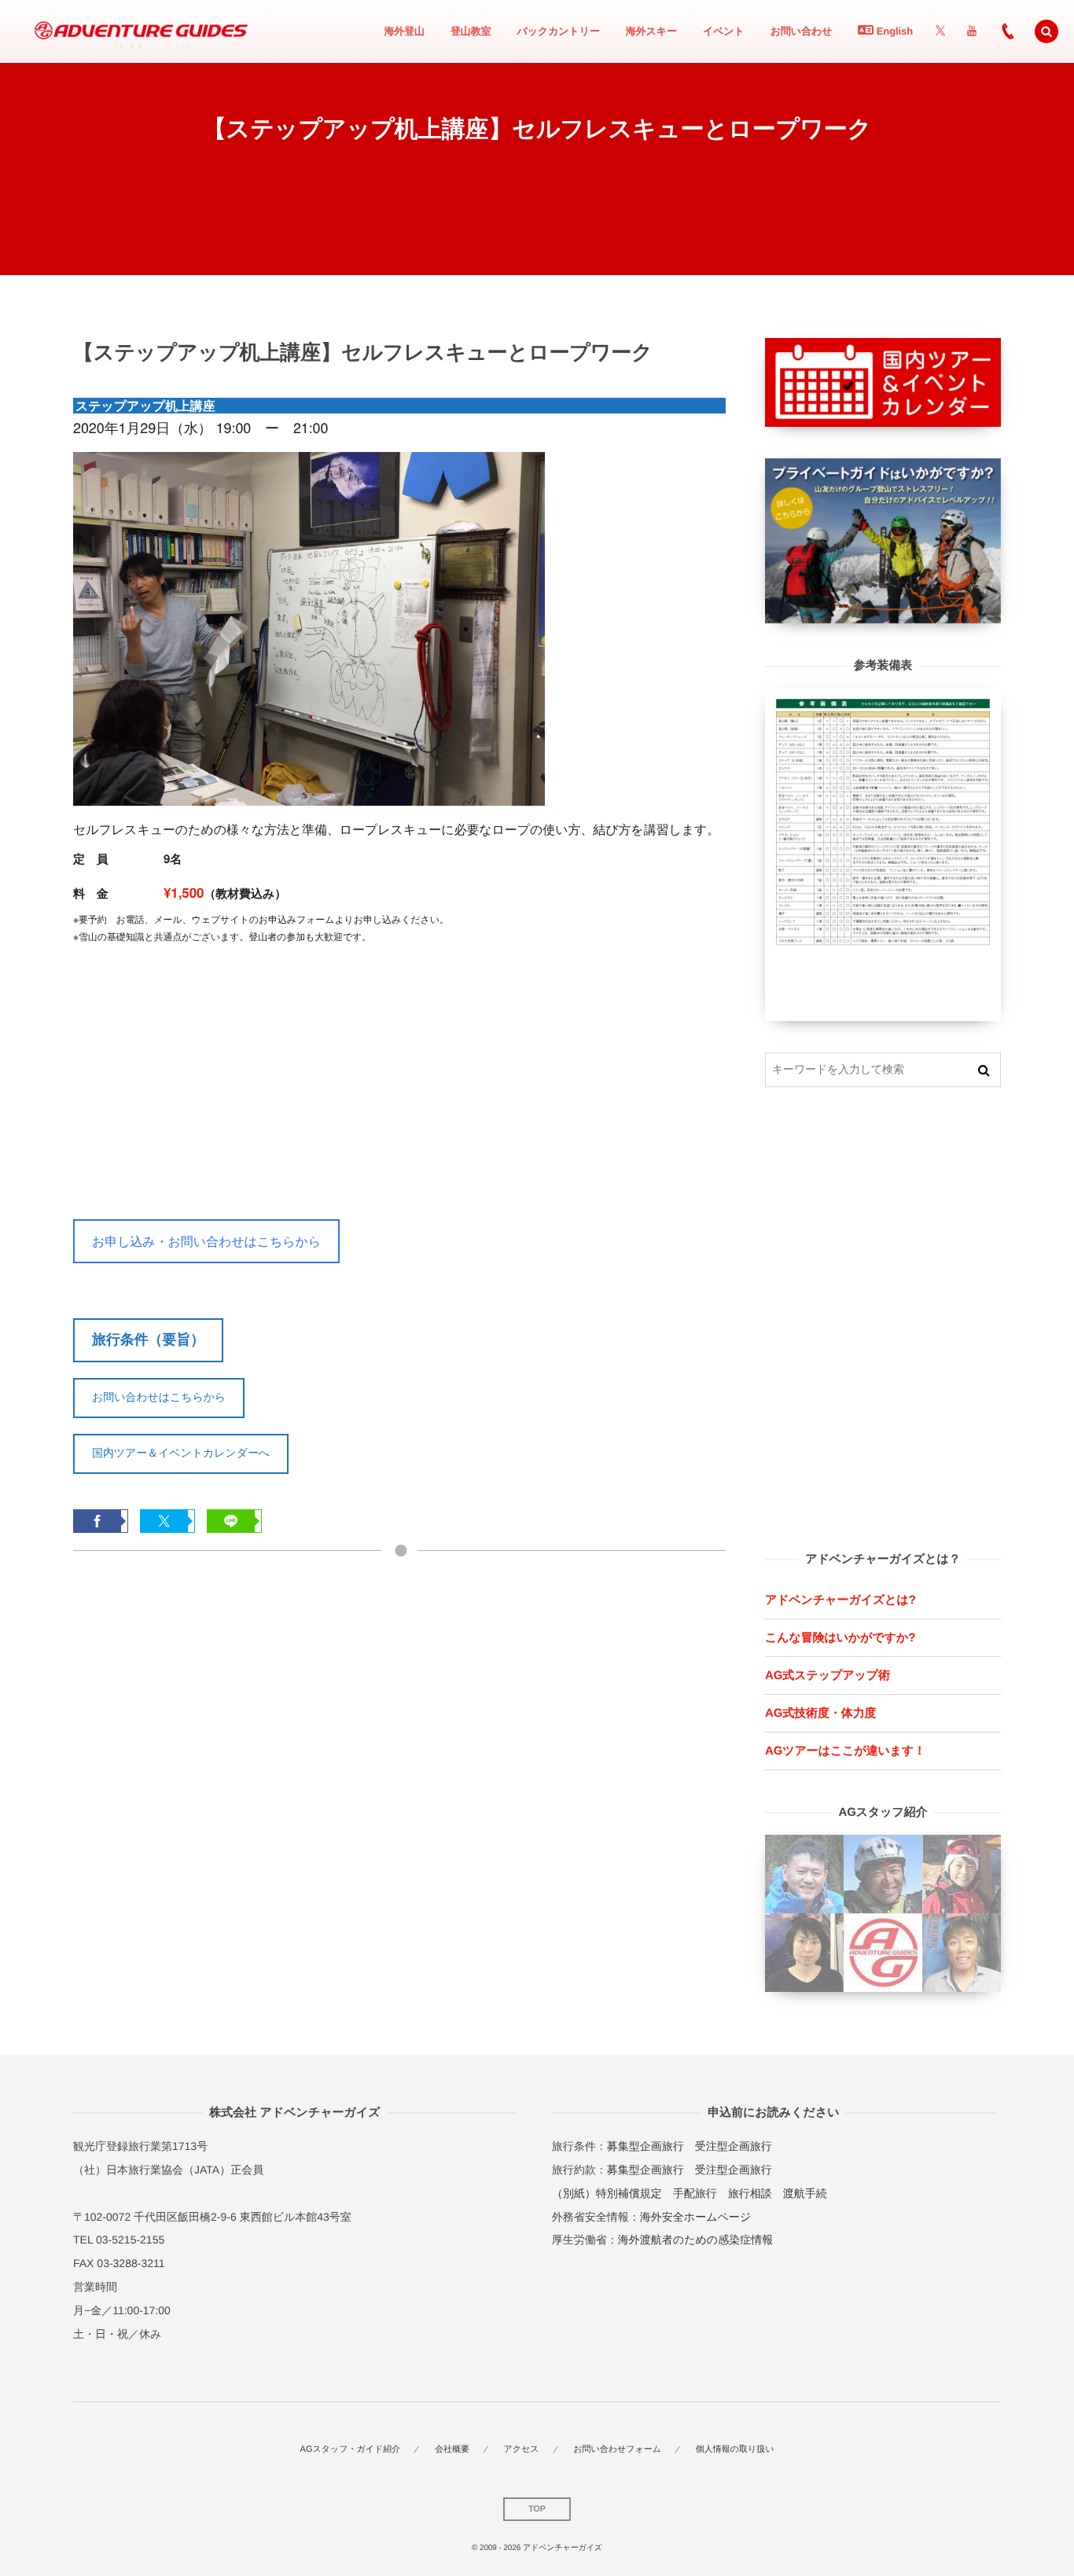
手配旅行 (695, 2193)
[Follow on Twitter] (940, 31)
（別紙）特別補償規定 (607, 2193)
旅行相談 (750, 2193)
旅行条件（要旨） (148, 1339)
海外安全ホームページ (695, 2217)
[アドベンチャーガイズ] (136, 31)
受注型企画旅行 (734, 2146)
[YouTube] (972, 31)
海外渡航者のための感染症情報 (695, 2240)
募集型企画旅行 (646, 2146)
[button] (1046, 31)
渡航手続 (805, 2193)
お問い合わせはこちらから (159, 1397)
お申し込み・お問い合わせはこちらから (206, 1241)
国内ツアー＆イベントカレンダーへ (181, 1453)
